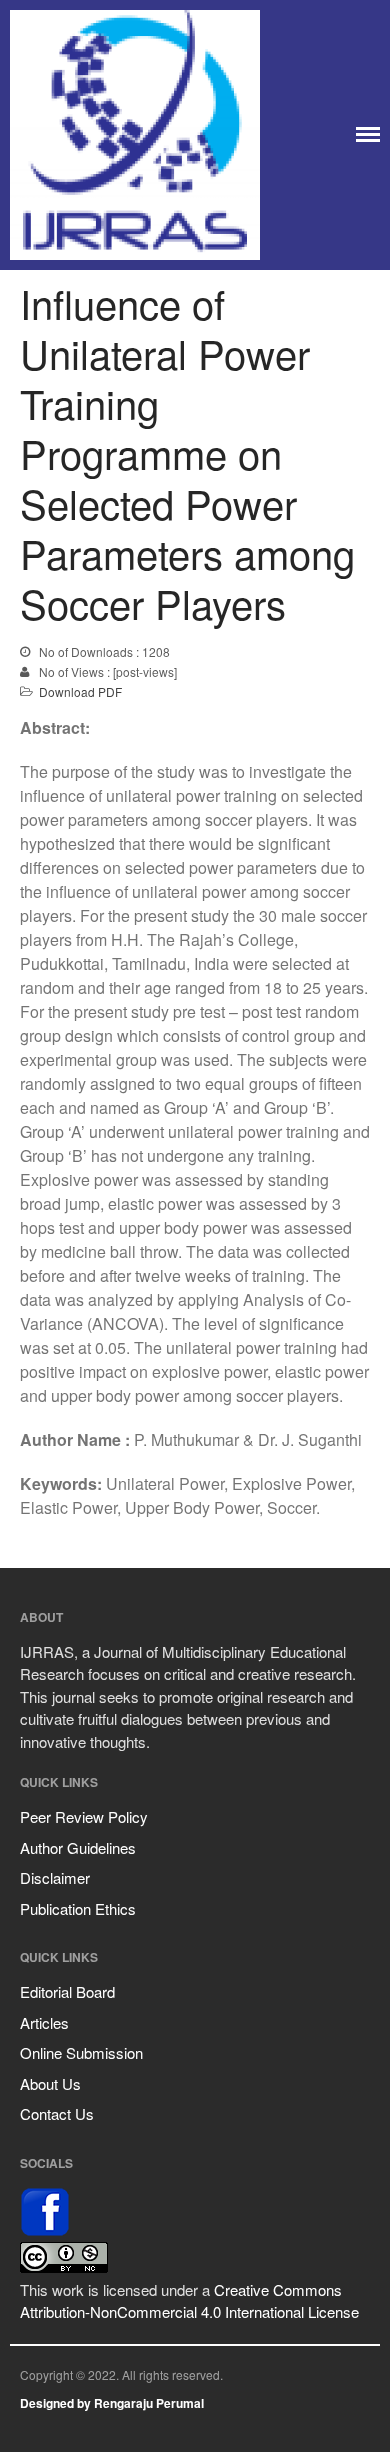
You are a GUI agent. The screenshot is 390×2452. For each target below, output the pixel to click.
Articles (44, 2022)
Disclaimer (55, 1877)
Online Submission (81, 2052)
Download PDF (80, 691)
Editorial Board (67, 1991)
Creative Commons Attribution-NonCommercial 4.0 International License (189, 2301)
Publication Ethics (78, 1908)
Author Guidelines (78, 1847)
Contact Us (57, 2113)
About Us (50, 2083)
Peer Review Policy (84, 1816)
